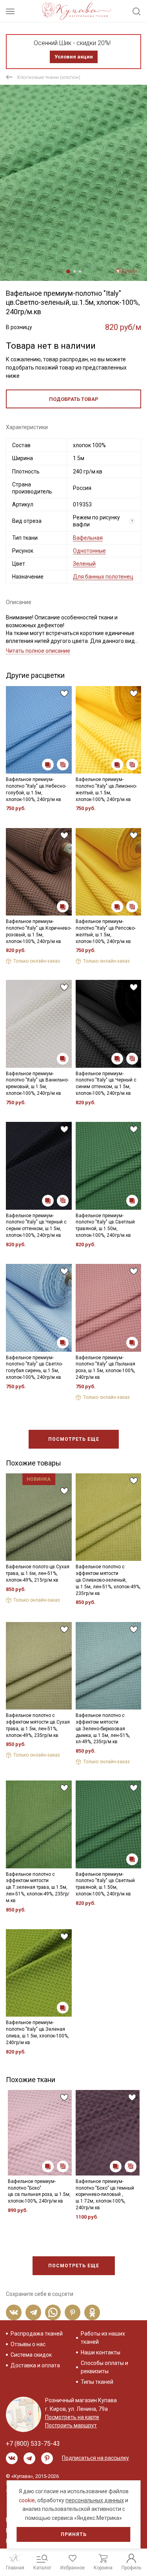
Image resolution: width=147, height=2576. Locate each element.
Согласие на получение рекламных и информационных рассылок (73, 1356)
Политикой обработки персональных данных (69, 1330)
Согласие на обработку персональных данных (73, 1337)
